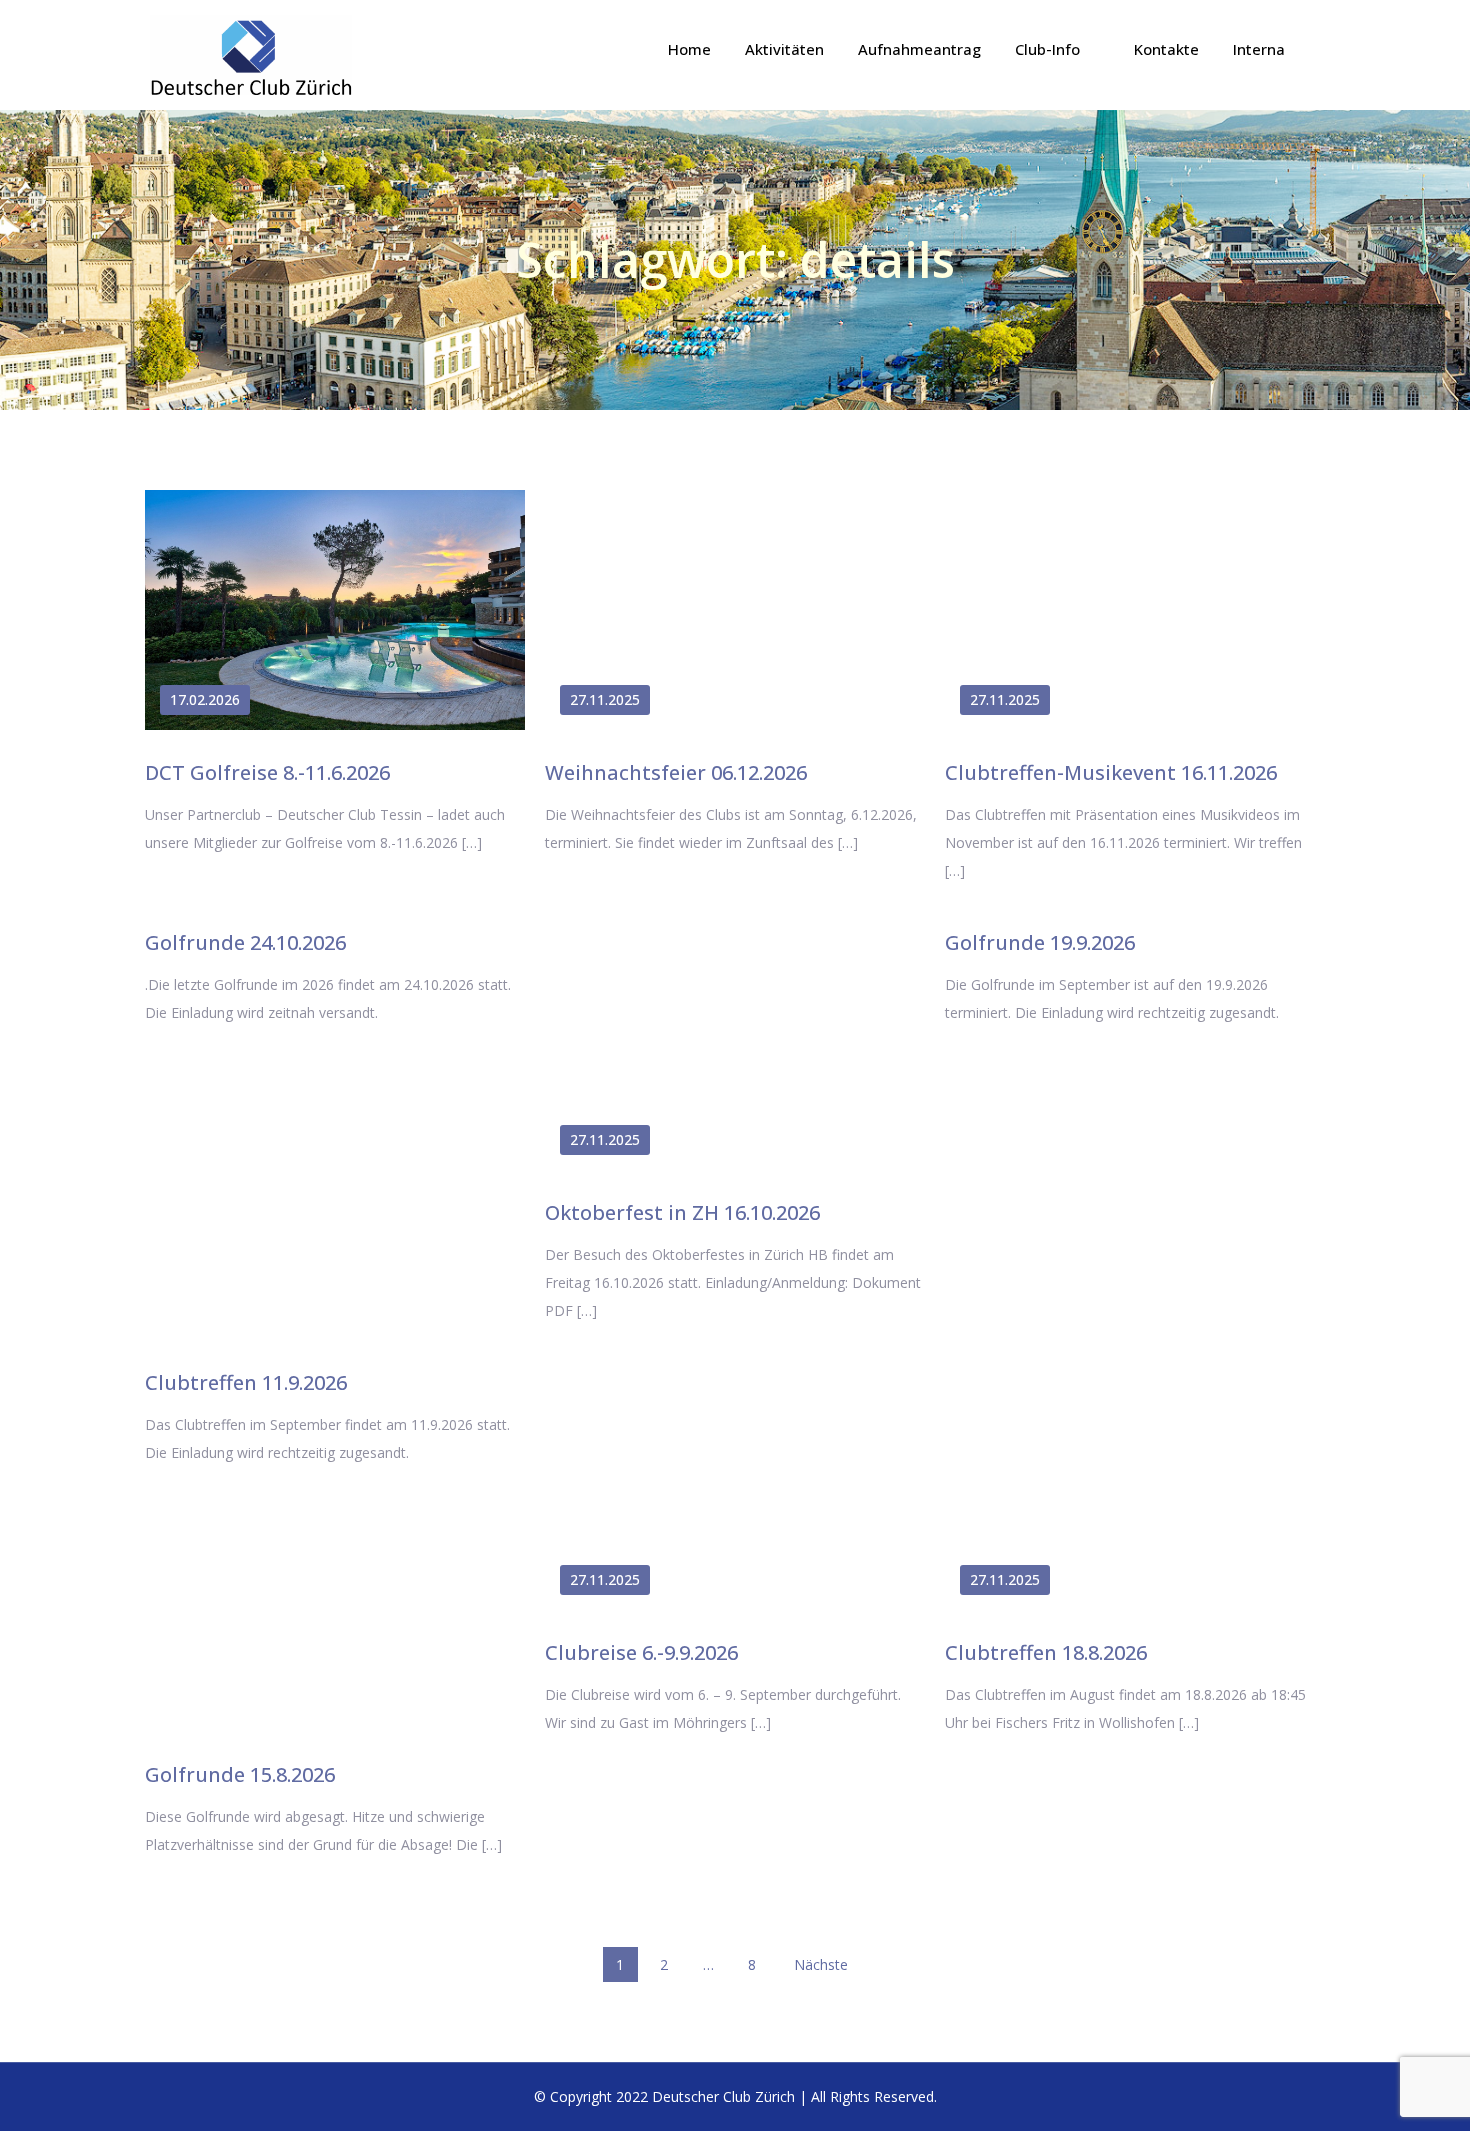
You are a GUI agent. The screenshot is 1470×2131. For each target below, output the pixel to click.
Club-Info (1047, 49)
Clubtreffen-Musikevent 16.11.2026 (1111, 772)
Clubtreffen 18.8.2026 (1046, 1652)
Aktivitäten (784, 49)
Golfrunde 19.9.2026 (1040, 942)
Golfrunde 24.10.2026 (245, 942)
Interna (1259, 49)
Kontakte (1166, 49)
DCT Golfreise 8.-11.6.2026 (267, 772)
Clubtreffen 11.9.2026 (246, 1382)
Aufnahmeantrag (919, 49)
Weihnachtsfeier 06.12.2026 (676, 772)
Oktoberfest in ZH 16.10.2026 (682, 1212)
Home (689, 49)
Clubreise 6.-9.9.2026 (641, 1652)
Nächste (821, 1964)
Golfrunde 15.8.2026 (240, 1774)
